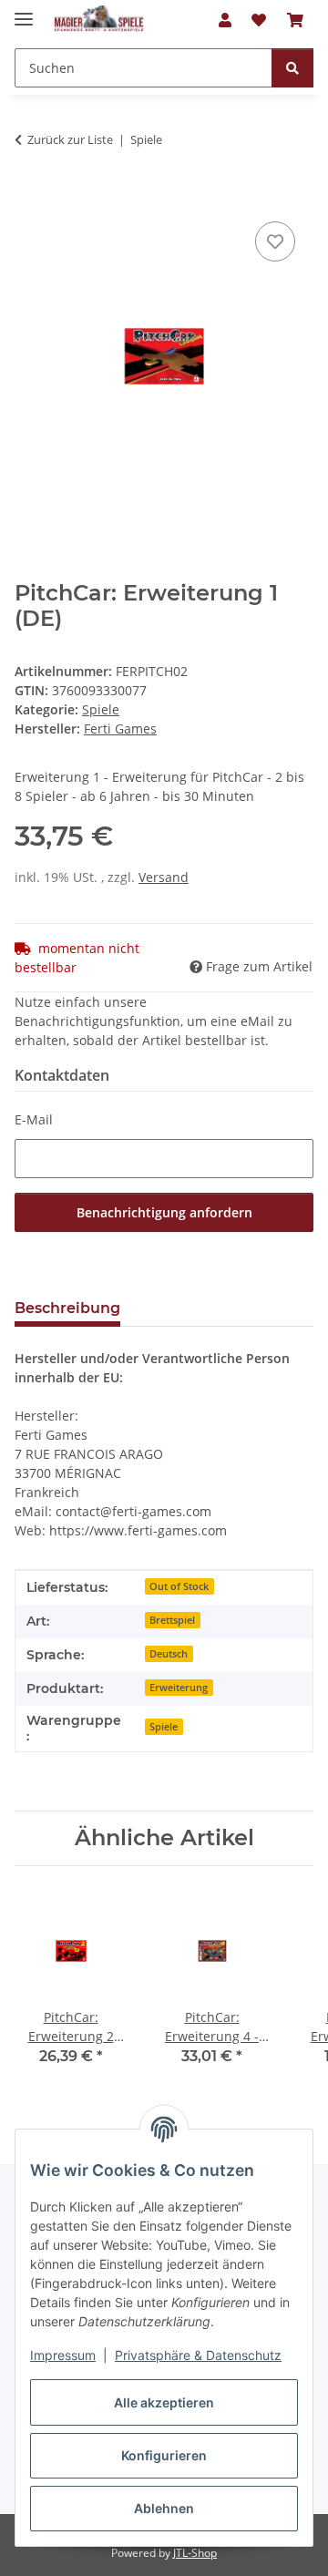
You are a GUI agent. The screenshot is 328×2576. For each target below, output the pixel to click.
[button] (225, 20)
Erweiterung (179, 1688)
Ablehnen (164, 2508)
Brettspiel (172, 1620)
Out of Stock (179, 1586)
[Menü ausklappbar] (24, 11)
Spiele (101, 709)
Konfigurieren (164, 2455)
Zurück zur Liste (70, 139)
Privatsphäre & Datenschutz (198, 2355)
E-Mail (34, 1119)
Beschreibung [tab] (67, 1308)
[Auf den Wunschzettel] (275, 241)
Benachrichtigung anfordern (164, 1212)
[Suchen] (292, 68)
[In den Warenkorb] (29, 197)
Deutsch (169, 1654)
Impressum (63, 2355)
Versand (164, 877)
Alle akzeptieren (164, 2402)
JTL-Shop (195, 2553)
